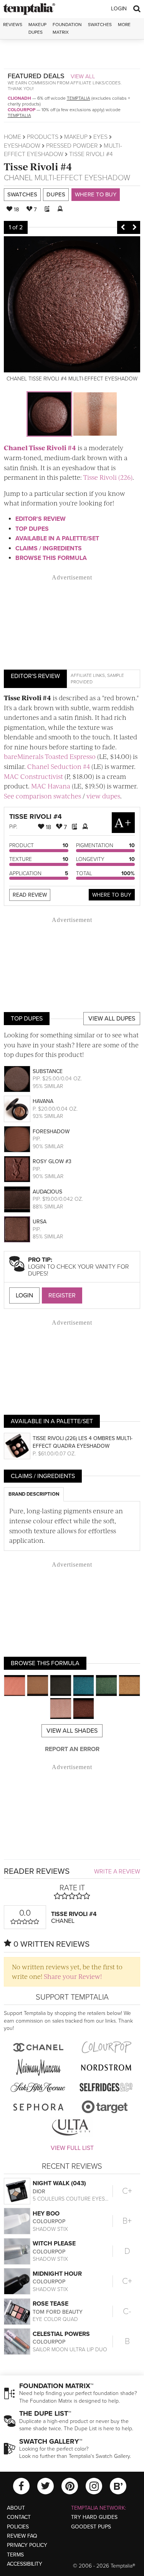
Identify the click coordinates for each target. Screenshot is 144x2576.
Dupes (56, 194)
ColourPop (22, 110)
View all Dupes (112, 1019)
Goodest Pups (91, 2527)
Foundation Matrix (67, 28)
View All (83, 76)
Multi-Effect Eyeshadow (82, 178)
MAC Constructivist (33, 776)
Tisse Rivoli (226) (108, 477)
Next (134, 227)
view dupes (103, 796)
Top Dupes (32, 529)
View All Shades (72, 1731)
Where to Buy (96, 194)
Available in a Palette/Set (57, 538)
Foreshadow (51, 1132)
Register (62, 1295)
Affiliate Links (88, 675)
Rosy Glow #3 (52, 1161)
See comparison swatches (42, 796)
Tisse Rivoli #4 (38, 166)
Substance (48, 1071)
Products (43, 137)
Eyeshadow (22, 146)
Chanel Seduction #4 (59, 766)
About (16, 2508)
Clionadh (19, 98)
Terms (15, 2555)
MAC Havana (51, 786)
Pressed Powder (72, 146)
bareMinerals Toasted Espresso (50, 756)
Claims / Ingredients (49, 548)
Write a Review (117, 1872)
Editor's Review (41, 519)
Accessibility (25, 2564)
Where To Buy (112, 895)
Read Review (30, 895)
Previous (123, 227)
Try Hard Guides (94, 2517)
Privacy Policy (27, 2545)
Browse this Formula (51, 558)
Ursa (40, 1222)
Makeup (76, 137)
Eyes (100, 137)
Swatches (100, 25)
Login (119, 9)
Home (12, 137)
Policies (18, 2527)
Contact (19, 2517)
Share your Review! (73, 1976)
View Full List (72, 2148)
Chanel (18, 178)
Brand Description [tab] (34, 1494)
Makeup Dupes (37, 28)
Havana (43, 1101)
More (124, 25)
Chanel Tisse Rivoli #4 (40, 448)
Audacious (47, 1192)
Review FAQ (22, 2536)
